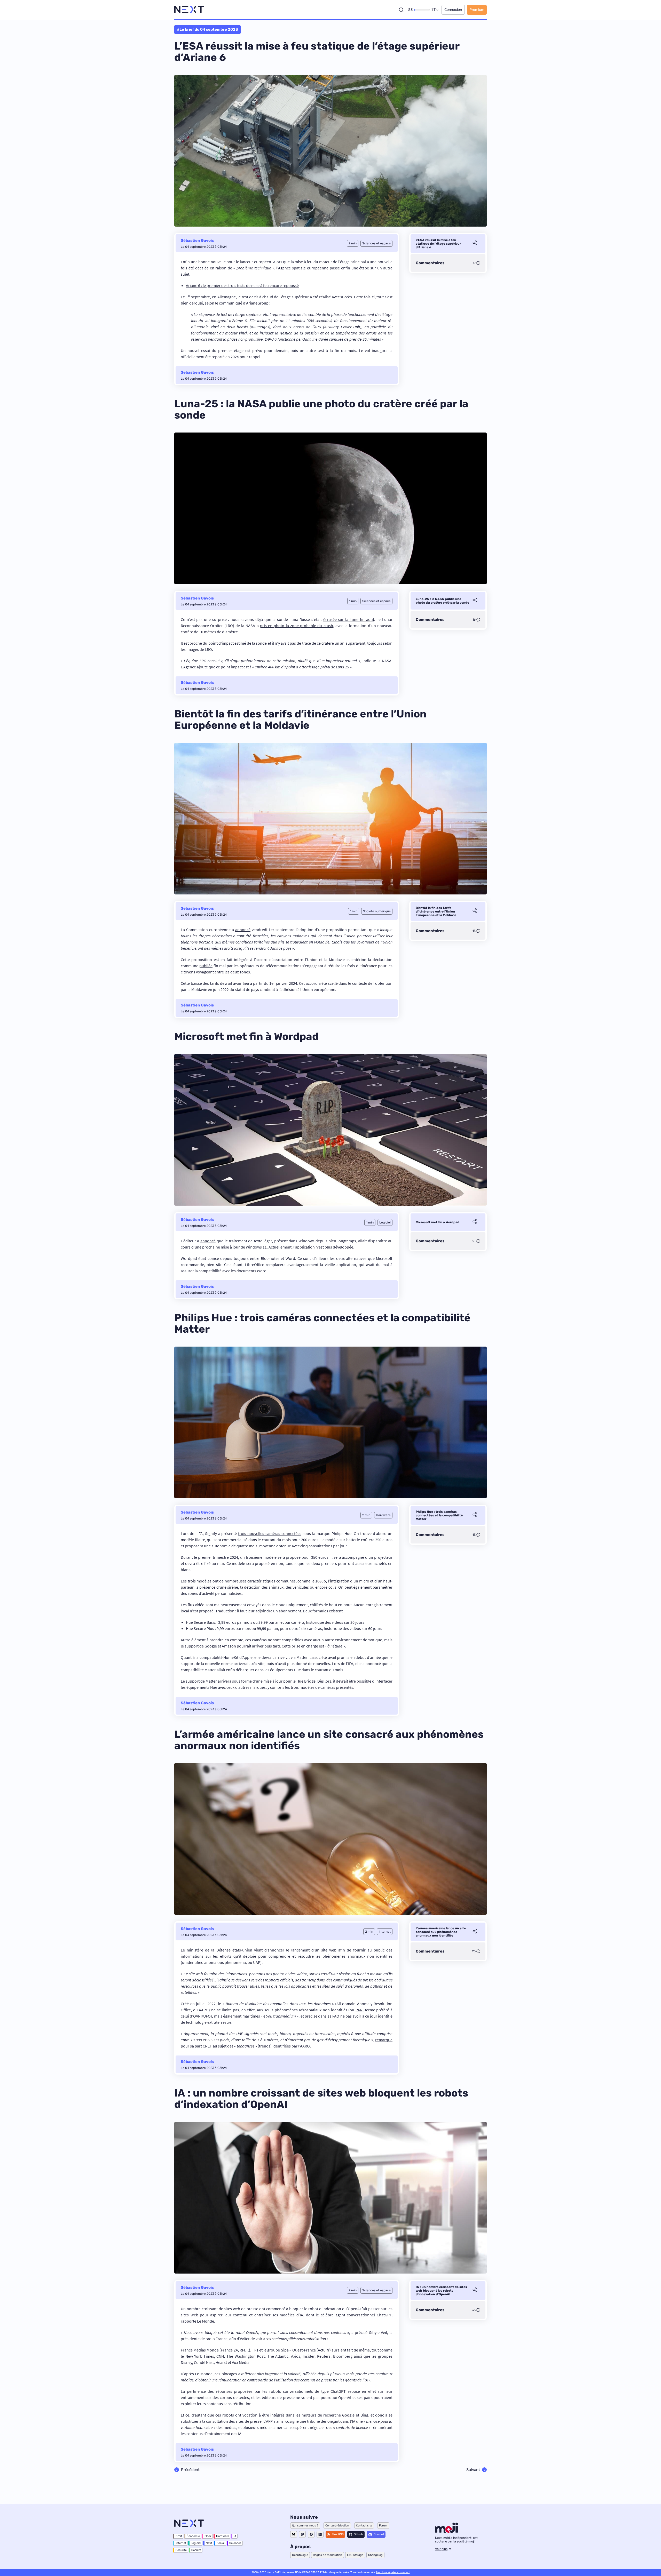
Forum (383, 2526)
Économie (193, 2536)
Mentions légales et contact (393, 2572)
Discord (379, 2534)
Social (221, 2543)
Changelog (375, 2555)
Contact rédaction (337, 2526)
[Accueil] (189, 10)
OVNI (197, 2016)
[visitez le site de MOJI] (447, 2531)
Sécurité (181, 2550)
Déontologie (300, 2555)
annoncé (243, 930)
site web (329, 1950)
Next (209, 2543)
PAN (359, 2010)
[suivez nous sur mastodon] (302, 2534)
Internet (181, 2543)
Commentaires (430, 263)
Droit (179, 2536)
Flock (208, 2536)
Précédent (190, 2470)
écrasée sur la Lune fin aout (349, 619)
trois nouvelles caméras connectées (270, 1533)
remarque (384, 2040)
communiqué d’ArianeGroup (244, 303)
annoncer (276, 1950)
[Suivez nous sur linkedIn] (320, 2534)
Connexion (453, 10)
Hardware (223, 2536)
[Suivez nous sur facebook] (311, 2534)
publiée (206, 966)
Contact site (364, 2526)
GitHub (358, 2534)
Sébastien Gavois (197, 241)
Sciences (235, 2543)
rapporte (188, 2321)
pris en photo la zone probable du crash (297, 626)
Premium (477, 10)
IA (235, 2536)
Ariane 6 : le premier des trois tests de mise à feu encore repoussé (242, 285)
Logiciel (196, 2543)
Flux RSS (338, 2534)
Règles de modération (328, 2555)
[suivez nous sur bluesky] (294, 2534)
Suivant (473, 2470)
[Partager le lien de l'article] (475, 244)
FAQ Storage (355, 2555)
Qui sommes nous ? (305, 2526)
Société (196, 2550)
